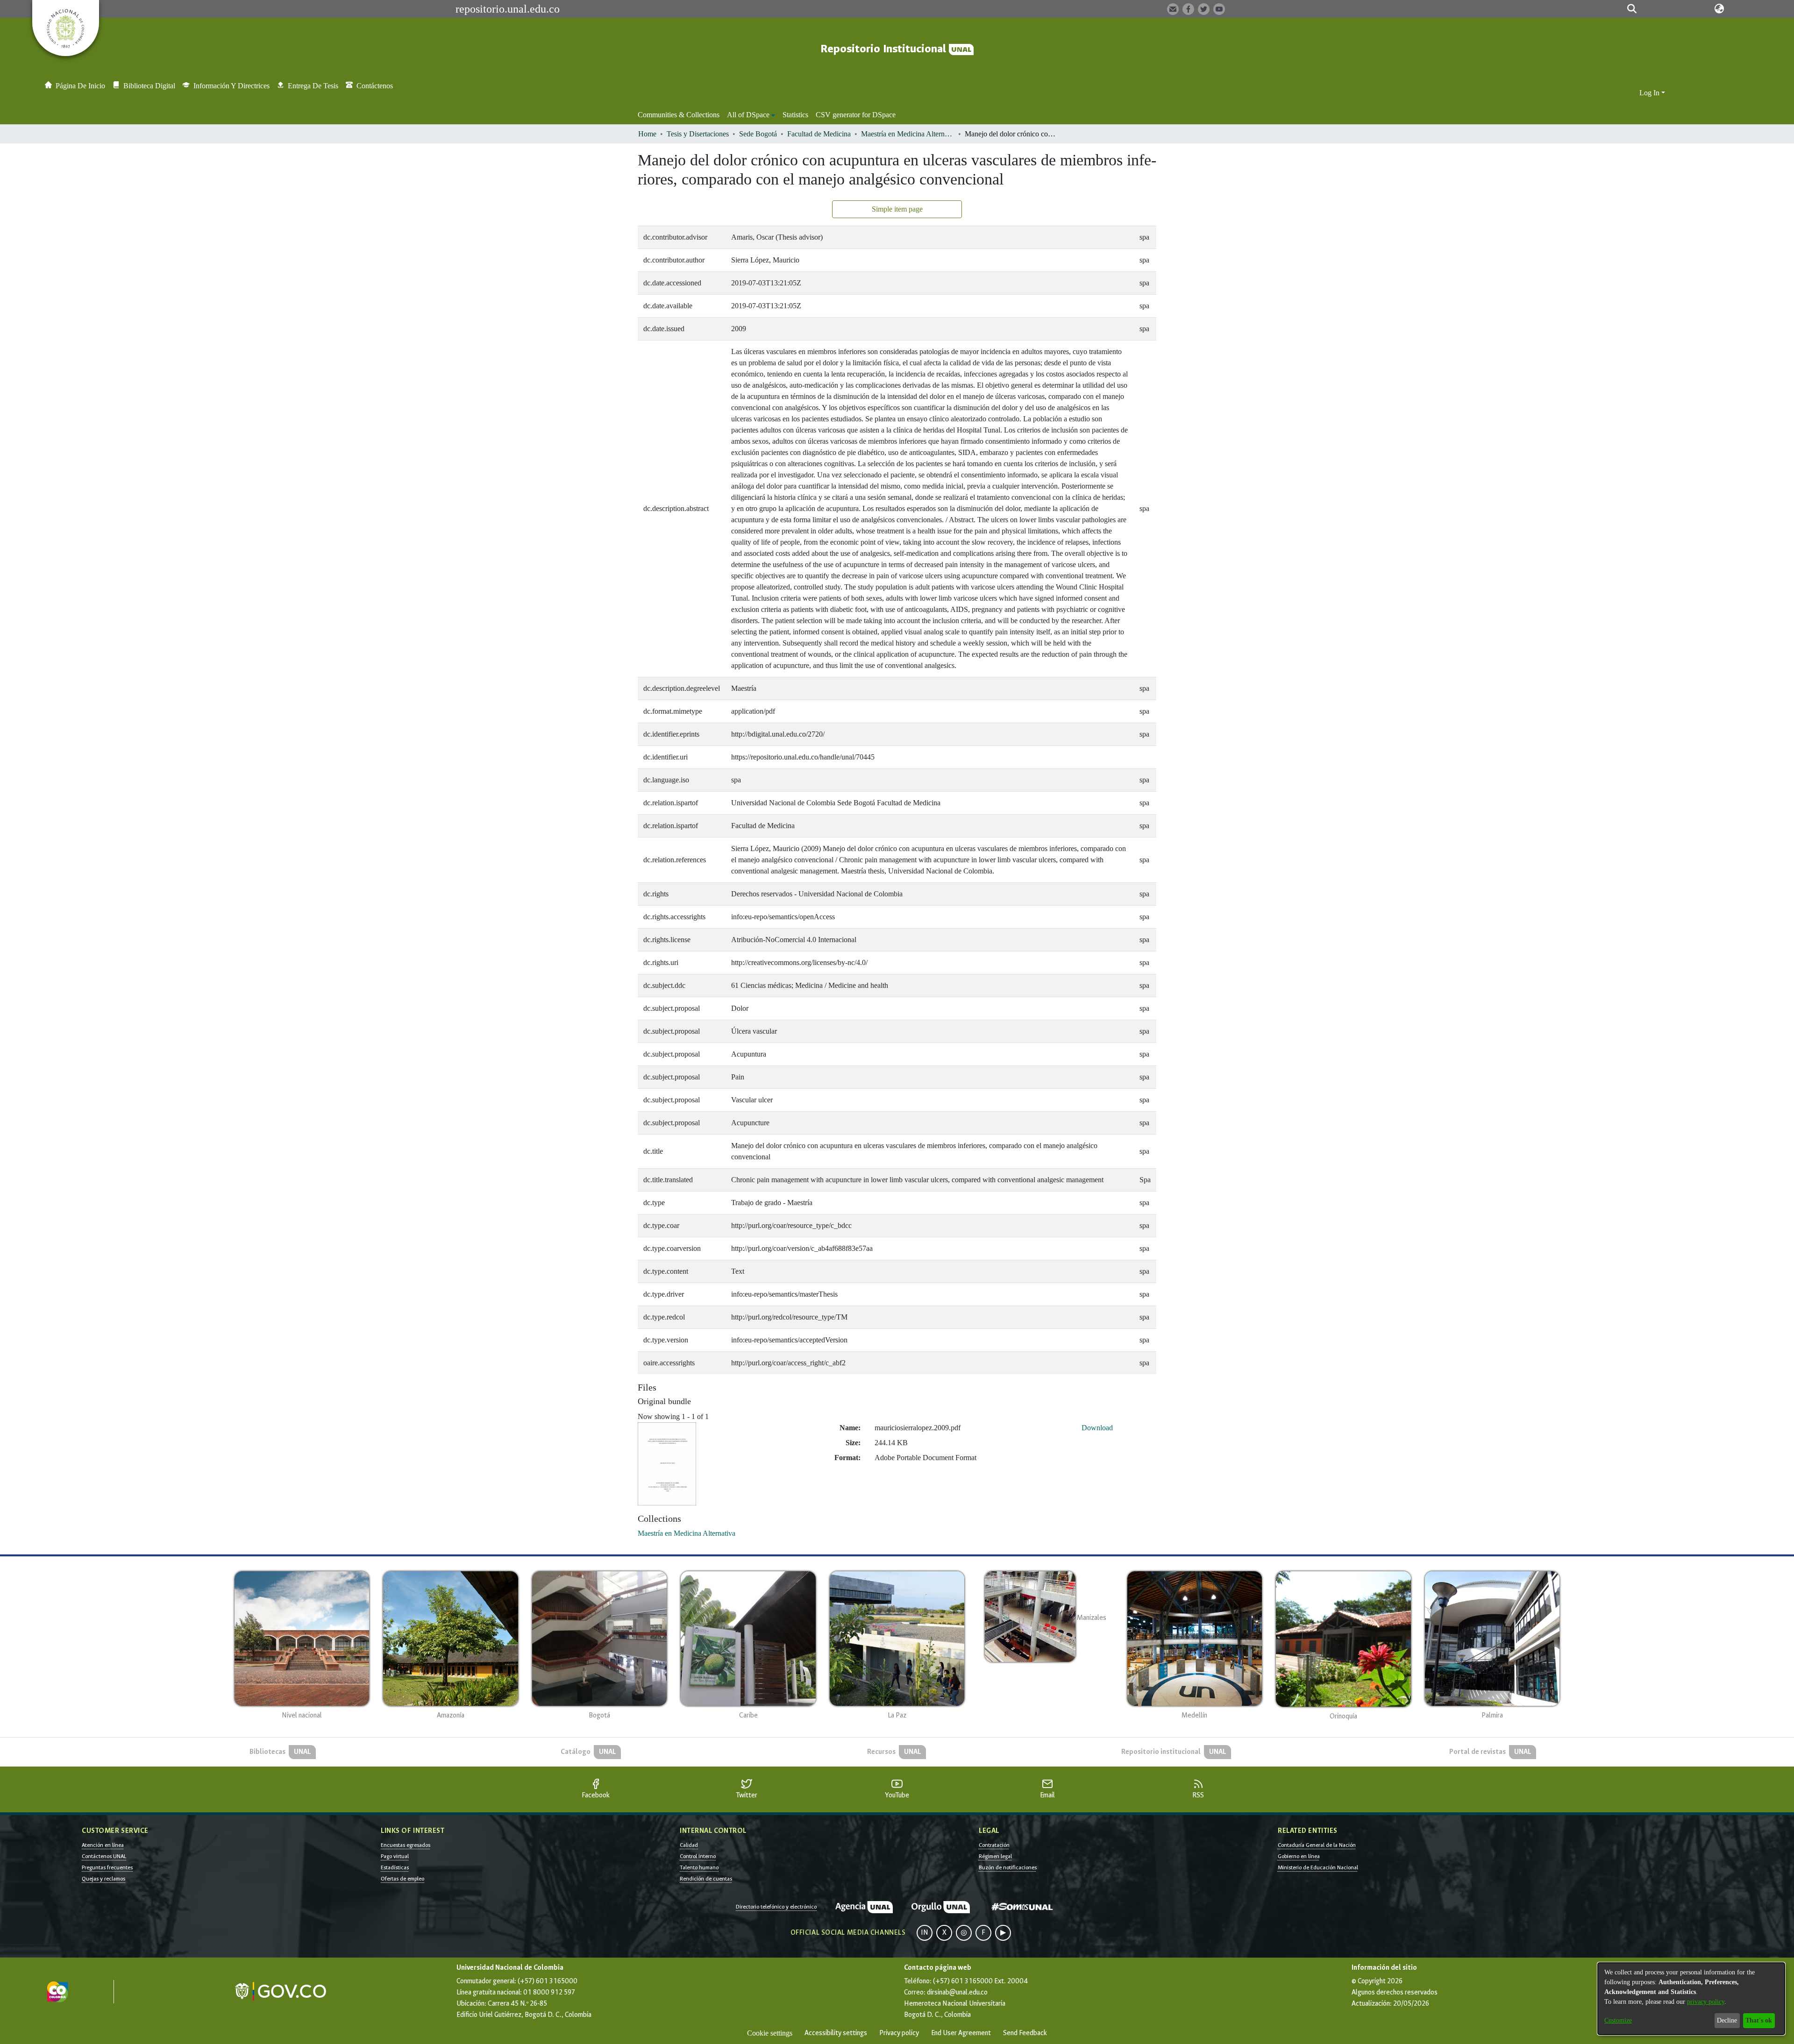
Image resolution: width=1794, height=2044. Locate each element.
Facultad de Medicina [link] (819, 134)
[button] (1632, 9)
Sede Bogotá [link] (758, 134)
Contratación (994, 1845)
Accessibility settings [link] (836, 2033)
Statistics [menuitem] (795, 115)
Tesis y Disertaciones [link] (698, 134)
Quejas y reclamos (103, 1879)
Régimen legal (995, 1856)
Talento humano (699, 1867)
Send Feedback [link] (1025, 2033)
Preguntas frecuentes (107, 1867)
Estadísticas (395, 1867)
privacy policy (1706, 2002)
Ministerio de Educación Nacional (1318, 1867)
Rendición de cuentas (706, 1879)
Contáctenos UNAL (104, 1856)
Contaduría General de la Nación (1317, 1845)
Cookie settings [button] (770, 2033)
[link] (687, 1533)
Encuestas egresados (406, 1845)
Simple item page (897, 209)
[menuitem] (751, 115)
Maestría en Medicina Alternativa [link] (908, 134)
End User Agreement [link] (961, 2033)
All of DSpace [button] (748, 115)
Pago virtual (395, 1856)
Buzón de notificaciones (1008, 1867)
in (925, 1933)
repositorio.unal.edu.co (508, 9)
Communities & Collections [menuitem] (679, 115)
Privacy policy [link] (899, 2033)
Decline (1727, 2020)
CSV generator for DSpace (856, 115)
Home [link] (647, 134)
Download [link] (1097, 1428)
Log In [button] (1650, 93)
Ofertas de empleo (402, 1879)
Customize (1618, 2020)
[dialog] (1691, 1999)
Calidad (689, 1845)
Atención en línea (103, 1845)
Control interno (698, 1856)
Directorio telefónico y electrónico (776, 1907)
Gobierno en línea (1299, 1856)
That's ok (1759, 2020)
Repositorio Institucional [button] (885, 49)
